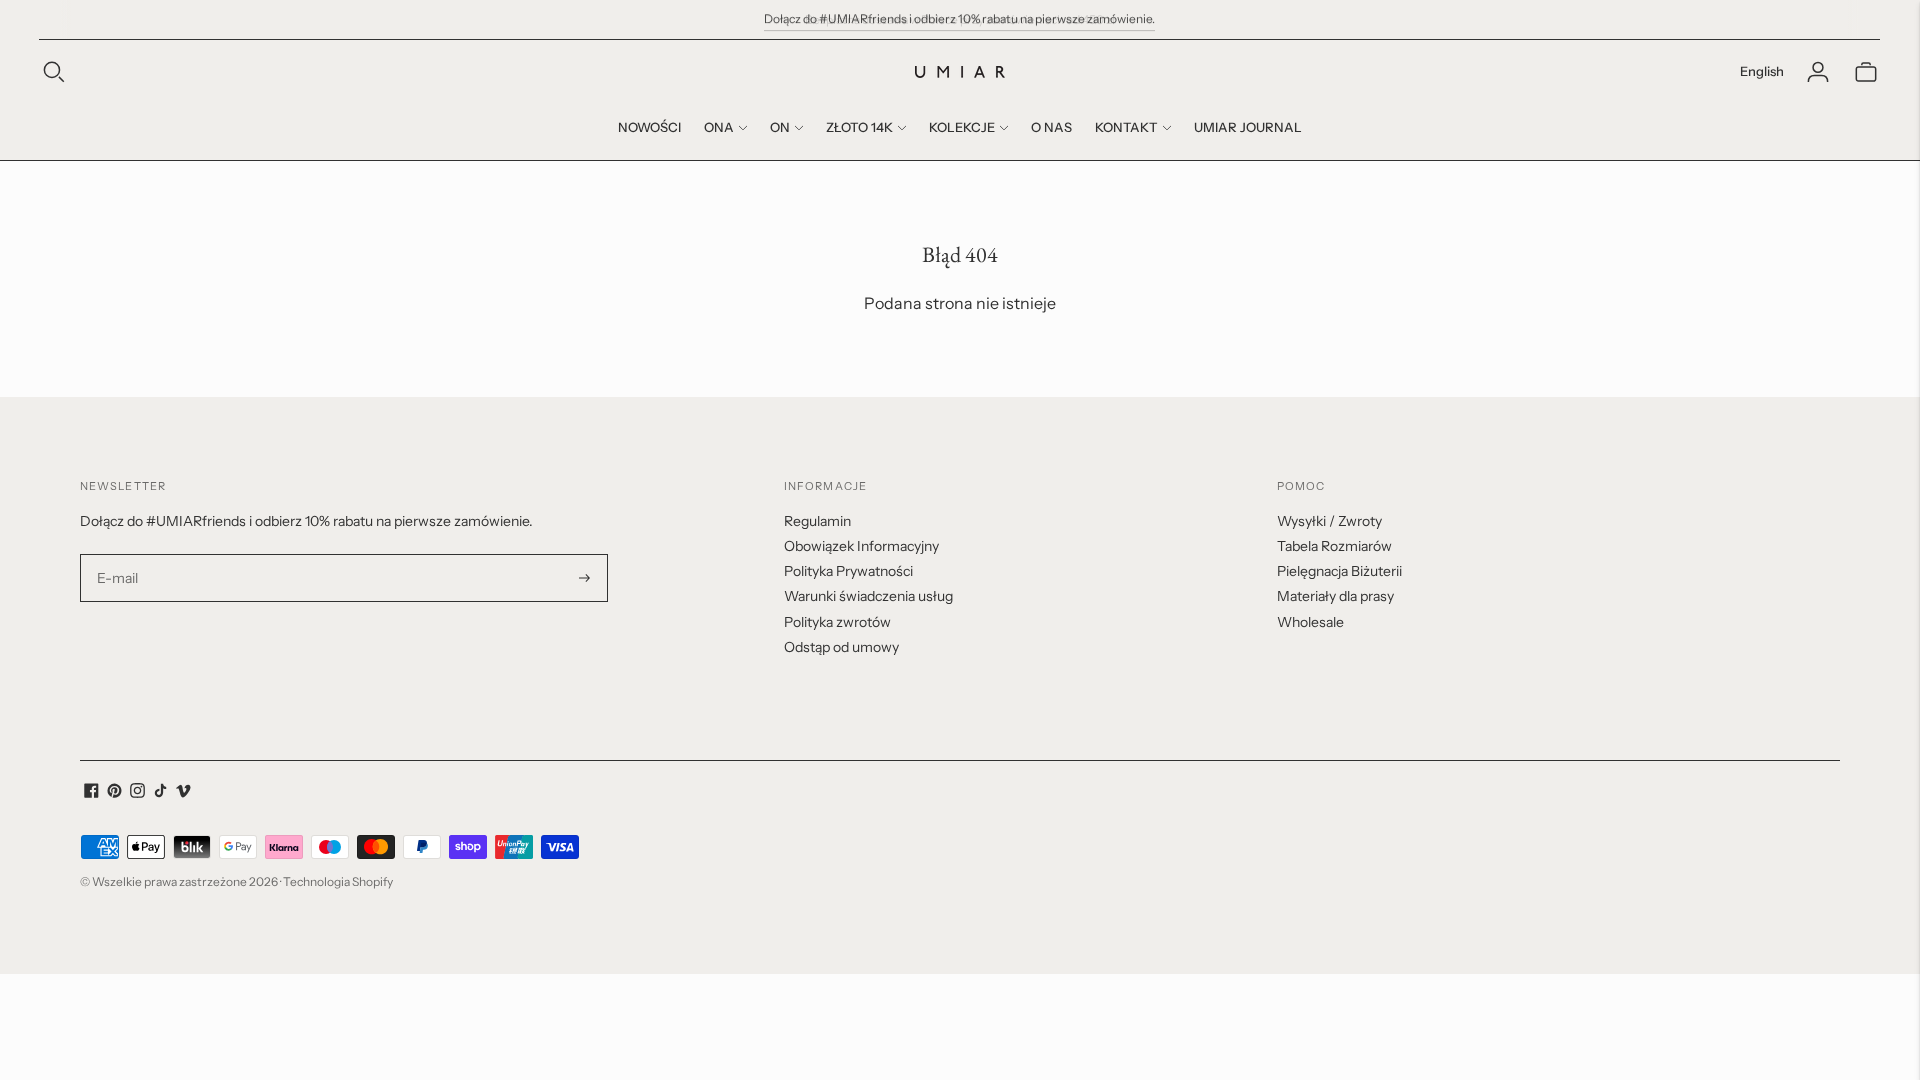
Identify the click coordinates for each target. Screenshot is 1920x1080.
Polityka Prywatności (848, 571)
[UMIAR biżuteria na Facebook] (91, 793)
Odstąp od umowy (841, 647)
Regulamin (817, 521)
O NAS (1051, 127)
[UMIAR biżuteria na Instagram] (137, 793)
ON (780, 127)
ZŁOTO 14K (859, 127)
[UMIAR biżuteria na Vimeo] (183, 793)
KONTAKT (1126, 127)
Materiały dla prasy (1335, 596)
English (1762, 71)
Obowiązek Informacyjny (861, 546)
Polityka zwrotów (837, 622)
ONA (719, 127)
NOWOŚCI (649, 127)
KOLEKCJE (962, 127)
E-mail (118, 554)
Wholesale (1310, 622)
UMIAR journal (1248, 127)
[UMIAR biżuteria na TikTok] (160, 793)
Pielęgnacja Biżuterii (1339, 571)
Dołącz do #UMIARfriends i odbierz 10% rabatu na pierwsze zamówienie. (959, 18)
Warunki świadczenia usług (868, 596)
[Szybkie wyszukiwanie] (54, 72)
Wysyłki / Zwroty (1329, 521)
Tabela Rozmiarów (1334, 546)
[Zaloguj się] (1818, 72)
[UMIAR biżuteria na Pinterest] (114, 793)
